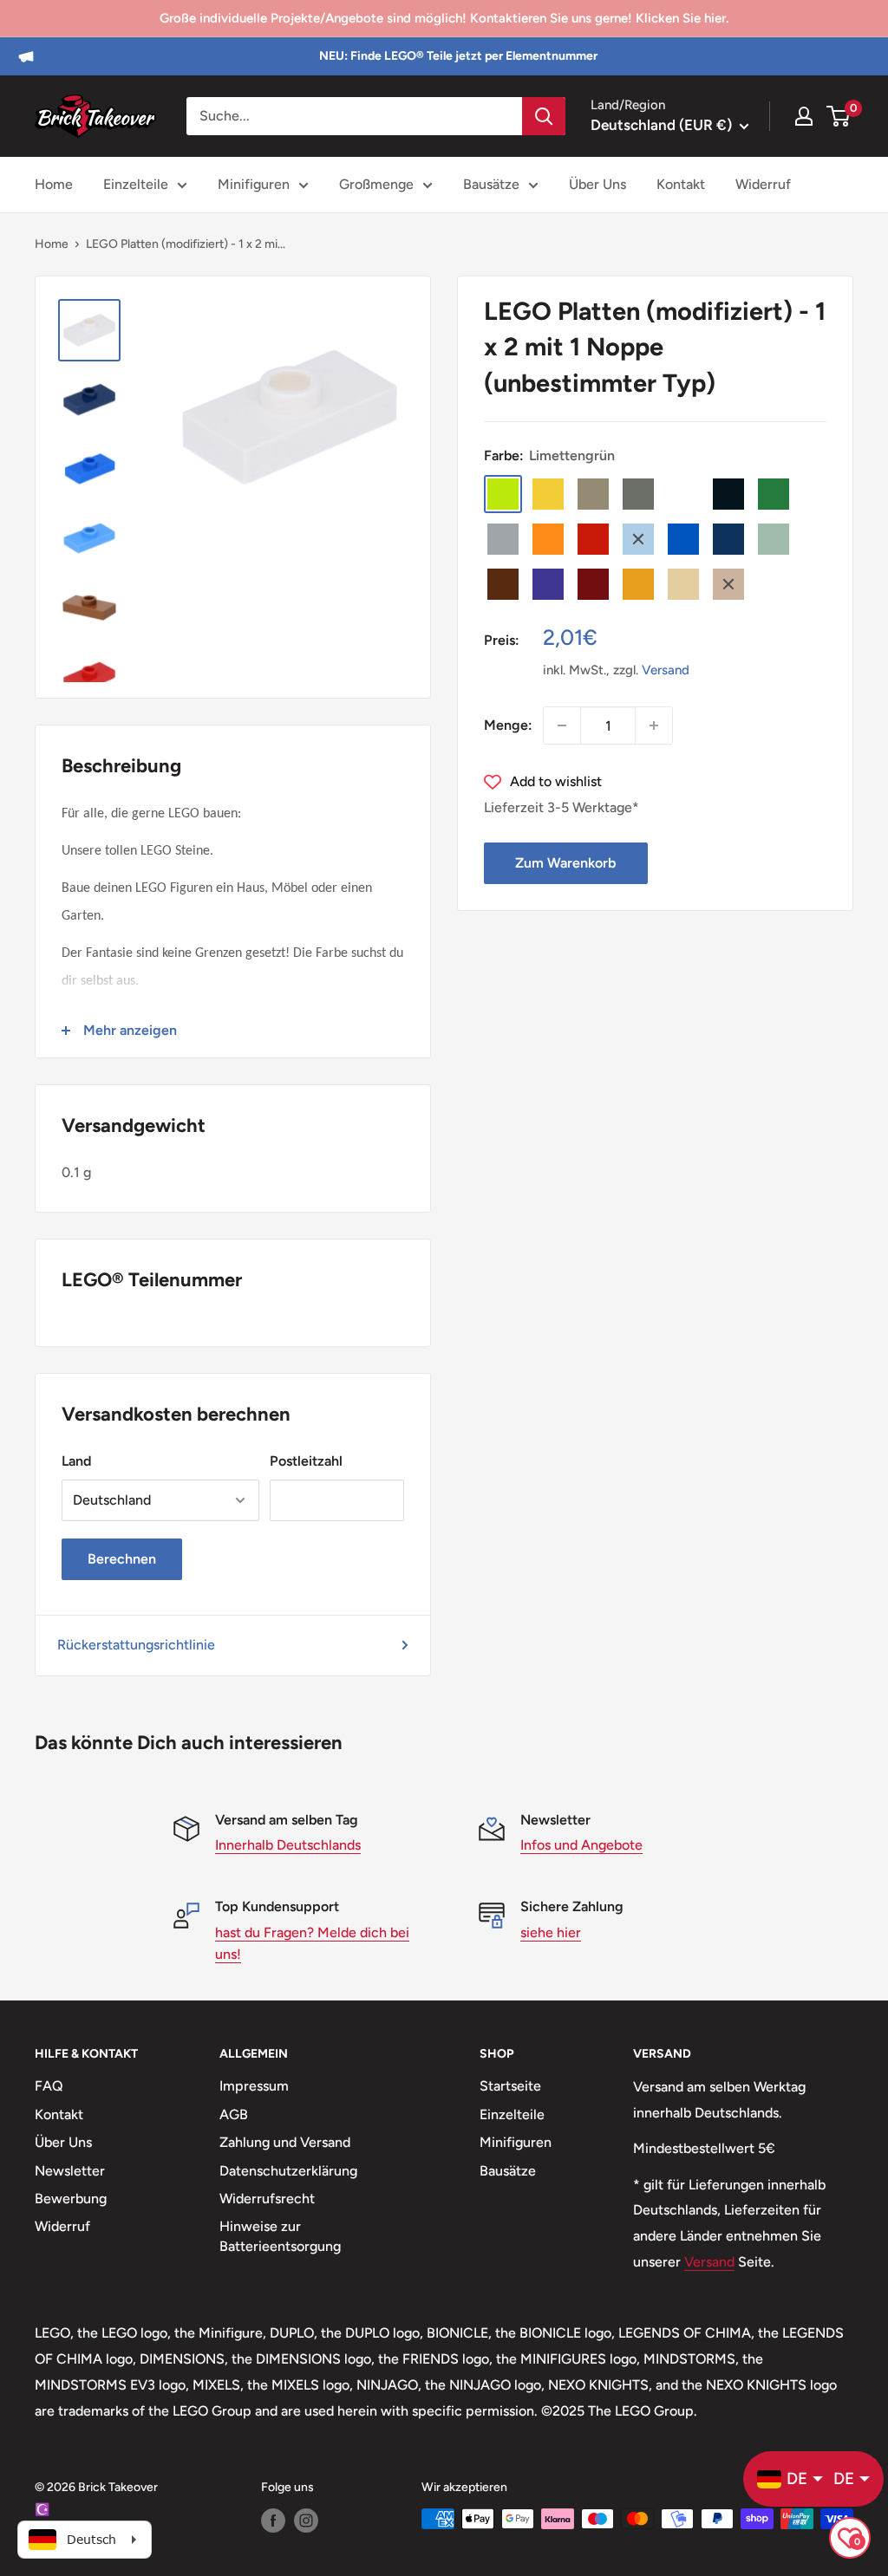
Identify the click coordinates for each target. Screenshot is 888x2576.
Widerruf (763, 184)
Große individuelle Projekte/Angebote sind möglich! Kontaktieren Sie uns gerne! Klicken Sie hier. (444, 18)
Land (76, 1461)
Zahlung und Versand (285, 2142)
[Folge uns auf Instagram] (306, 2521)
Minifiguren (254, 184)
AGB (234, 2114)
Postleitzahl (306, 1461)
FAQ (49, 2086)
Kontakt (681, 184)
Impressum (254, 2086)
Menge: (508, 725)
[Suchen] (544, 116)
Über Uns (597, 184)
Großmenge (376, 184)
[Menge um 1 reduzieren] (562, 725)
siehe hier (551, 1932)
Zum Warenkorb (565, 863)
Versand (666, 670)
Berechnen (122, 1559)
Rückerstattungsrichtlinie (136, 1645)
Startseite (510, 2086)
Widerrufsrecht (267, 2199)
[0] (839, 116)
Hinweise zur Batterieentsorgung (280, 2236)
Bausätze (491, 184)
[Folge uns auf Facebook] (273, 2521)
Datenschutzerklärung (288, 2171)
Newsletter (70, 2171)
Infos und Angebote (581, 1845)
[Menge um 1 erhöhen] (654, 725)
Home (54, 184)
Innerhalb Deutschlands (288, 1845)
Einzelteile (136, 184)
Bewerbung (71, 2199)
